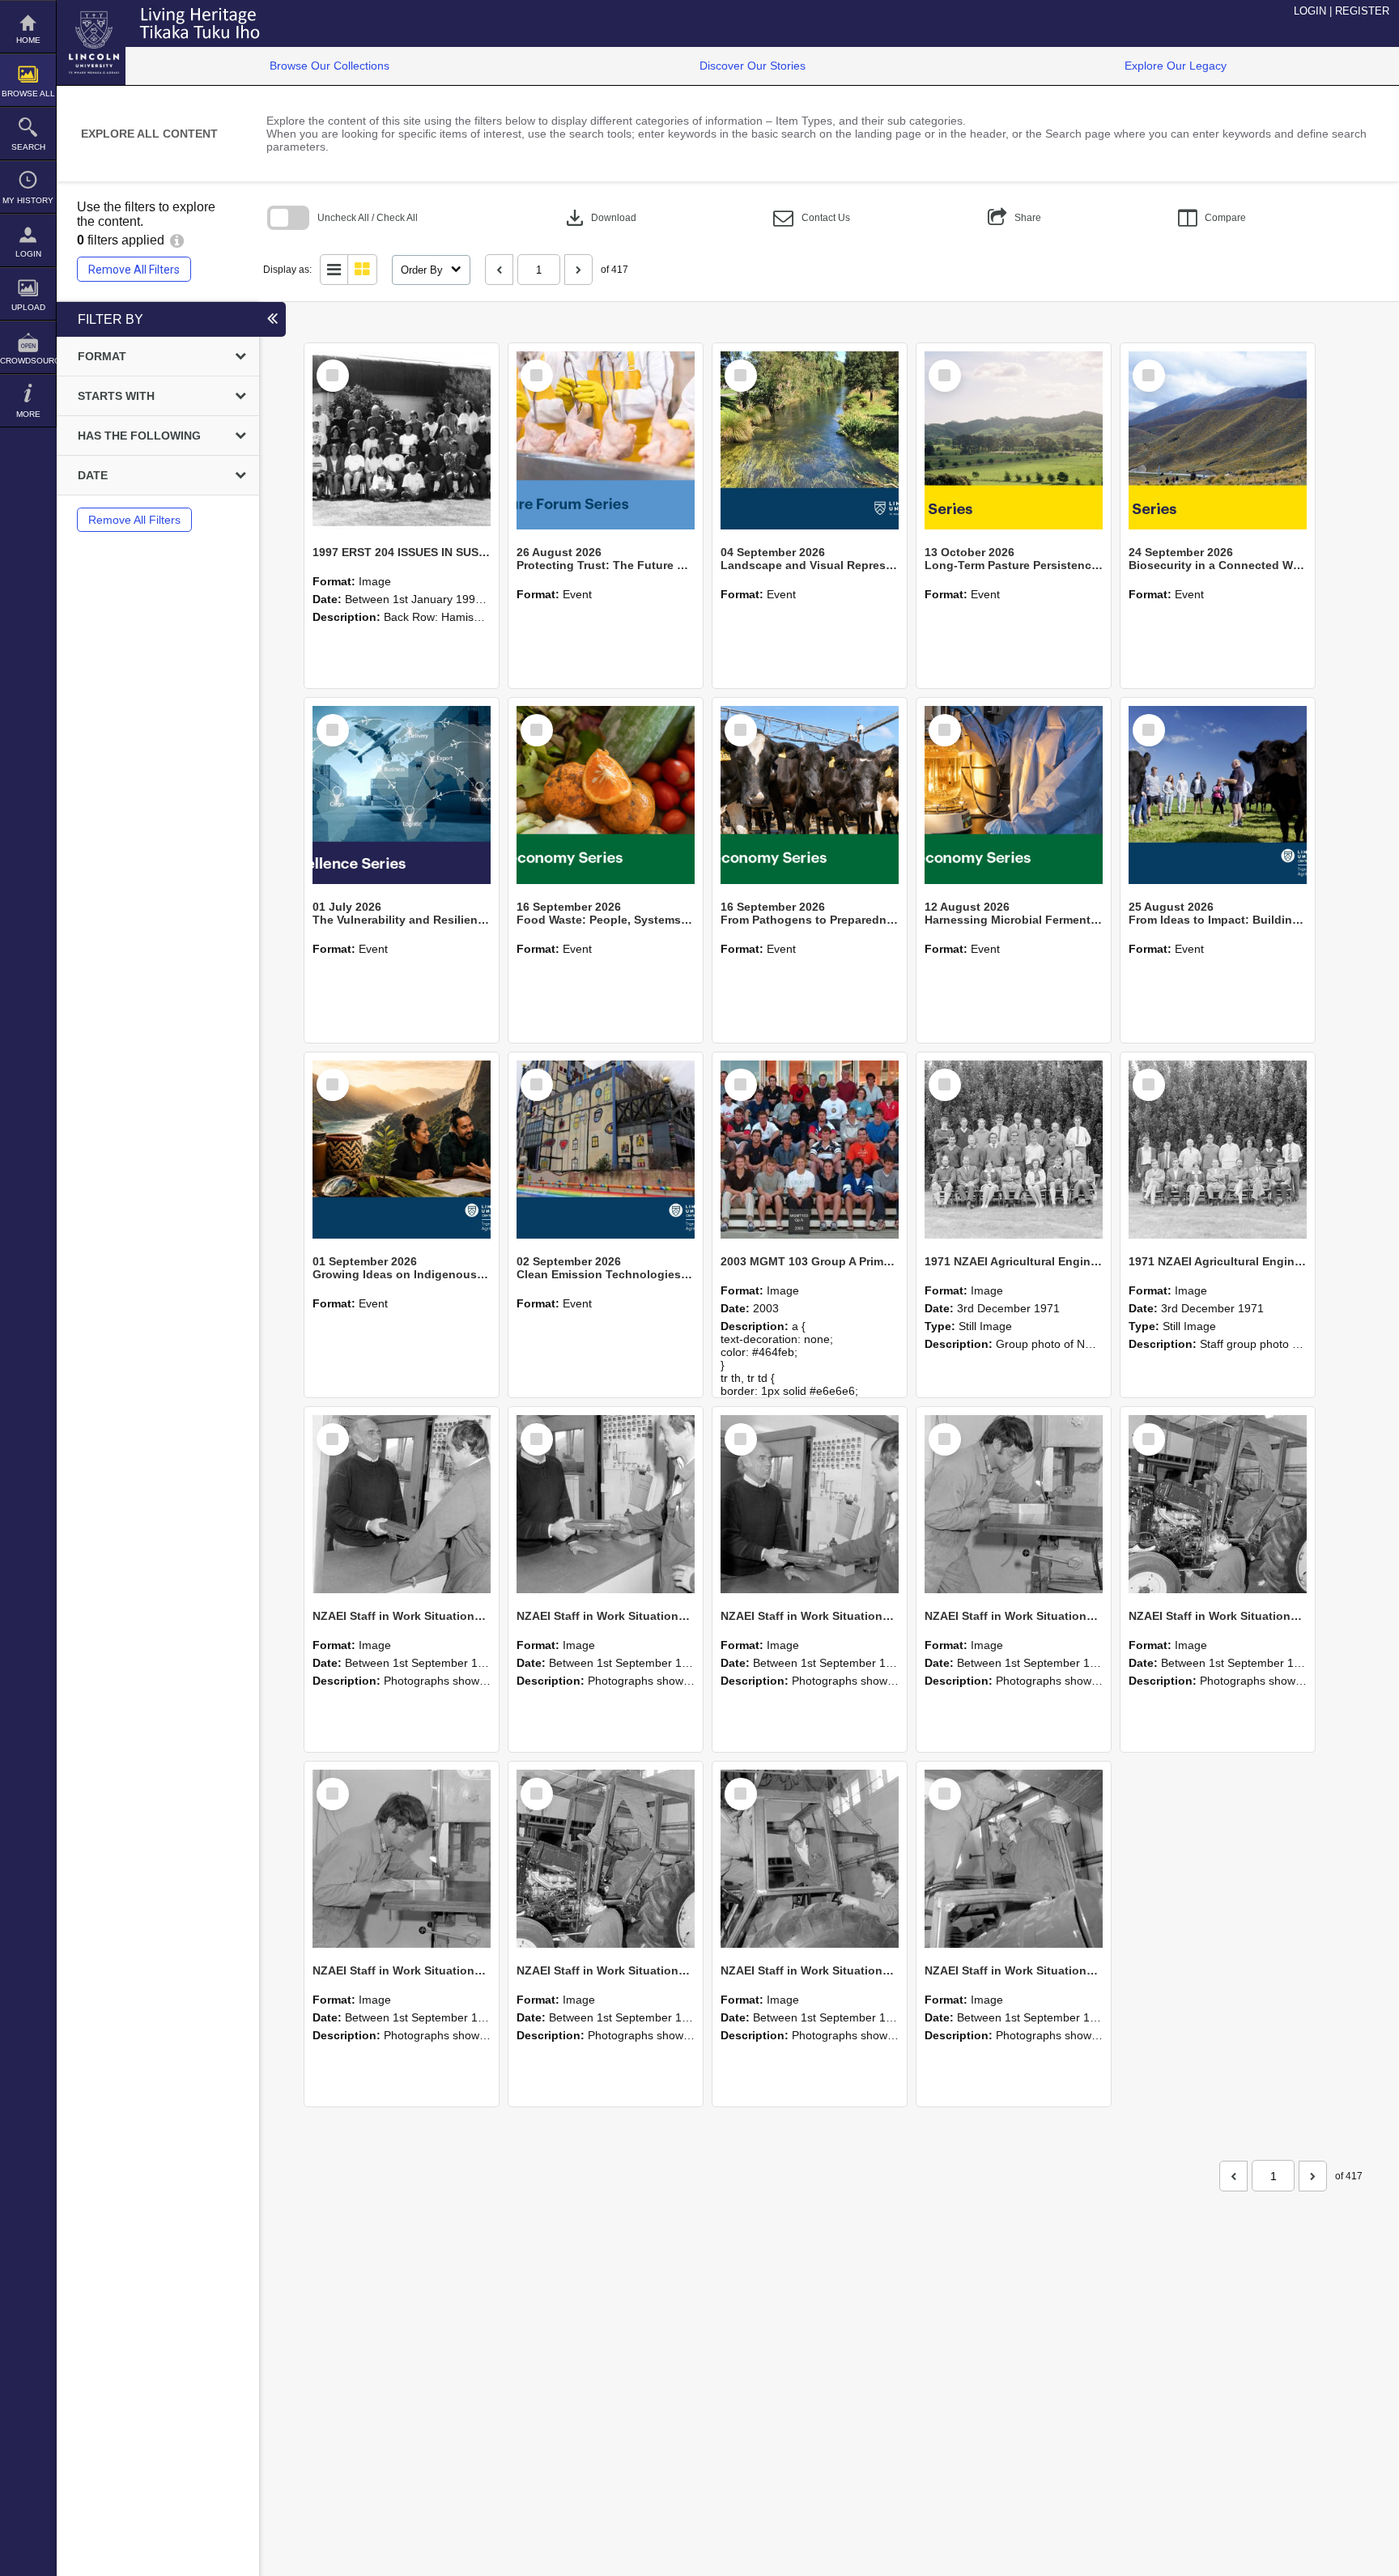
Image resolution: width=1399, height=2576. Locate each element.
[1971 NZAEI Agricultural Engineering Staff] (1218, 1150)
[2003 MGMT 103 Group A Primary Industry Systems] (810, 1150)
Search (28, 147)
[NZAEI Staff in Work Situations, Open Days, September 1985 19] (606, 1859)
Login (28, 254)
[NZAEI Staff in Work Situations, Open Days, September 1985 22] (1014, 1504)
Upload (28, 307)
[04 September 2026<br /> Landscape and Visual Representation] (810, 440)
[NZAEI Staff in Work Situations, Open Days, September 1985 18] (810, 1859)
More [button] (28, 414)
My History (28, 200)
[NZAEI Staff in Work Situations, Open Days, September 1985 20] (402, 1859)
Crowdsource (28, 361)
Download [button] (600, 218)
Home (28, 40)
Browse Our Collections (330, 66)
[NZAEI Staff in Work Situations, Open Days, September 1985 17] (1014, 1859)
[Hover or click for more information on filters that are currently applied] (177, 240)
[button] (812, 218)
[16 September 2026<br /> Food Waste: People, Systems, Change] (606, 795)
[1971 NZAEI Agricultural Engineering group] (1014, 1150)
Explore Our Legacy (1176, 66)
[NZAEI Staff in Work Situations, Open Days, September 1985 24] (606, 1504)
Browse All (28, 94)
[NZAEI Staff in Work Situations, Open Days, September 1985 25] (402, 1504)
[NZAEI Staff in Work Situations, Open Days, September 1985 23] (810, 1504)
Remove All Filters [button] (134, 270)
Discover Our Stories (753, 66)
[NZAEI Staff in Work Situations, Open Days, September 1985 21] (1218, 1504)
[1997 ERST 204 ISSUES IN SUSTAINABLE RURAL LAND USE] (402, 440)
